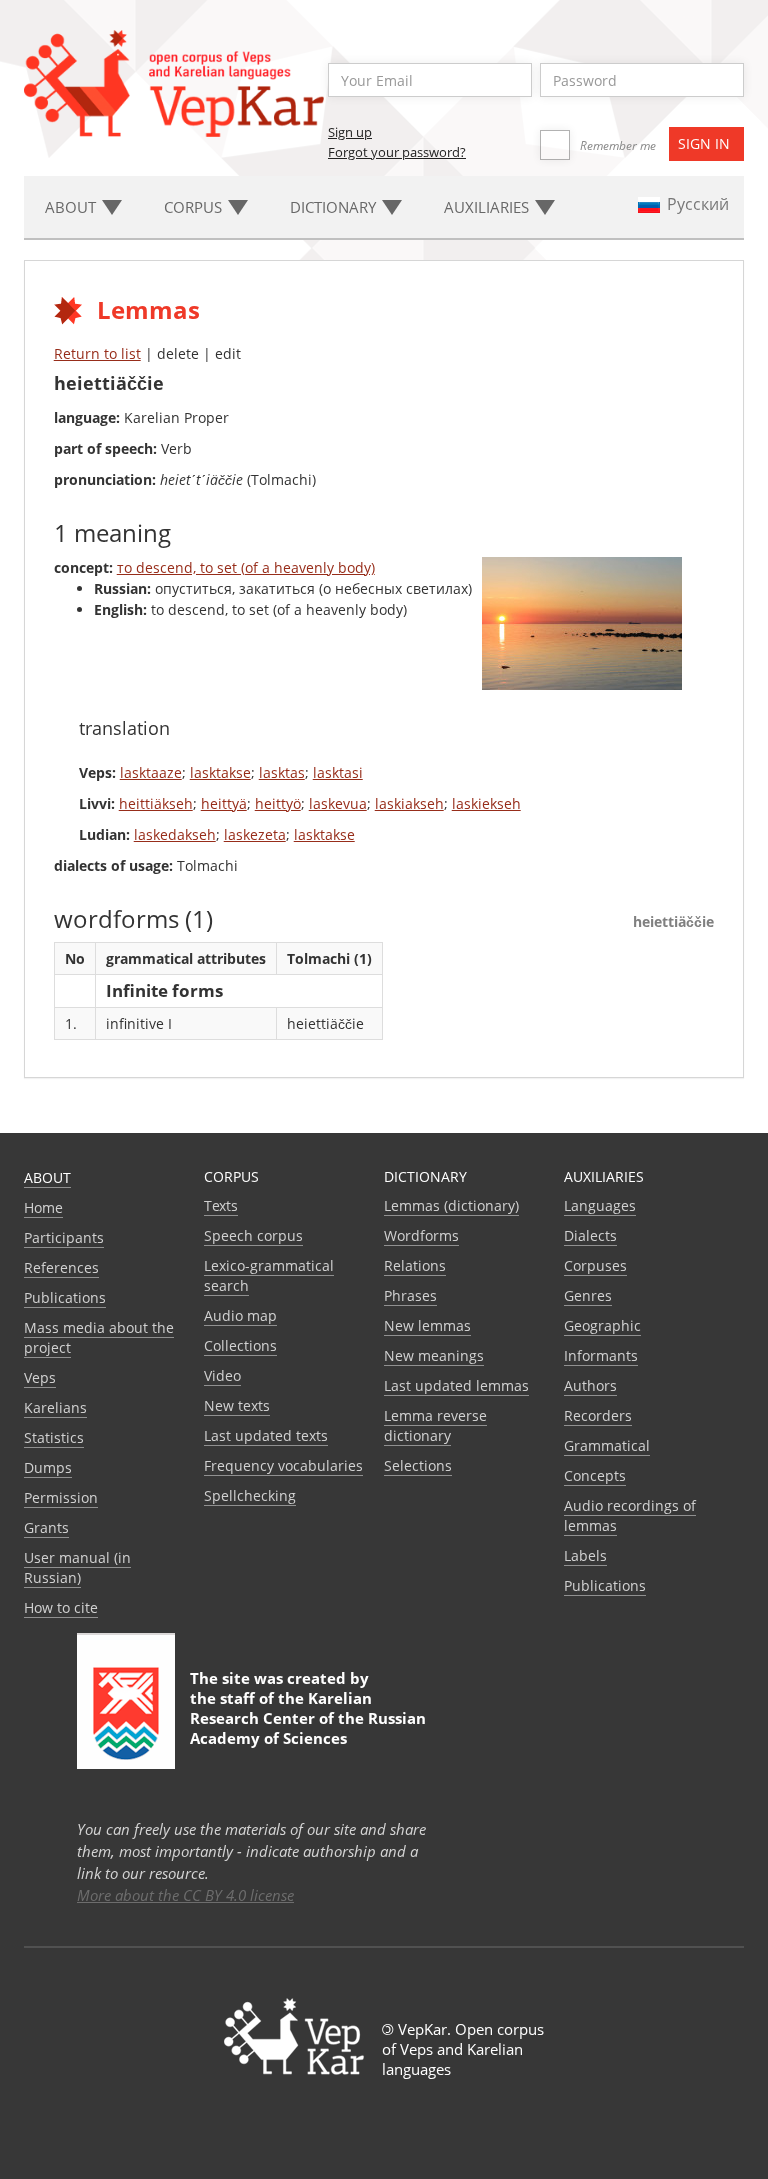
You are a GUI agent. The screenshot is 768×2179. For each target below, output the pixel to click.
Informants (601, 1355)
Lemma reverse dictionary (435, 1425)
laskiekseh (486, 803)
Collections (240, 1345)
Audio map (240, 1315)
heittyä (224, 803)
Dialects (590, 1235)
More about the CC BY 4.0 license (185, 1895)
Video (222, 1375)
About (47, 1177)
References (61, 1267)
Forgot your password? (397, 152)
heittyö (278, 803)
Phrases (410, 1295)
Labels (585, 1555)
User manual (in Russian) (77, 1567)
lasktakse (220, 772)
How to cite (61, 1607)
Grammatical (607, 1445)
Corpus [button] (195, 207)
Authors (590, 1385)
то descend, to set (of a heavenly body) (246, 567)
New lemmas (427, 1325)
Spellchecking (250, 1495)
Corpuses (595, 1265)
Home (43, 1207)
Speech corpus (253, 1235)
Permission (61, 1497)
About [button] (72, 207)
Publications (65, 1297)
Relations (415, 1265)
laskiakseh (409, 803)
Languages (600, 1205)
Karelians (55, 1407)
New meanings (434, 1355)
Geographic (602, 1325)
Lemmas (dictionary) (451, 1205)
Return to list (97, 353)
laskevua (338, 803)
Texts (221, 1205)
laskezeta (255, 834)
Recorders (598, 1415)
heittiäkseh (156, 803)
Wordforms (421, 1235)
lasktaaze (151, 772)
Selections (418, 1465)
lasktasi (338, 772)
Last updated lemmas (456, 1385)
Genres (588, 1295)
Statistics (54, 1437)
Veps (40, 1377)
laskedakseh (175, 834)
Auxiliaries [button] (488, 207)
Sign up (350, 132)
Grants (46, 1527)
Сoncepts (595, 1475)
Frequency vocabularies (283, 1465)
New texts (237, 1405)
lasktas (282, 772)
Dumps (48, 1467)
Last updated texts (266, 1435)
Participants (64, 1237)
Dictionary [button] (335, 207)
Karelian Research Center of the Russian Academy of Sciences (308, 1718)
